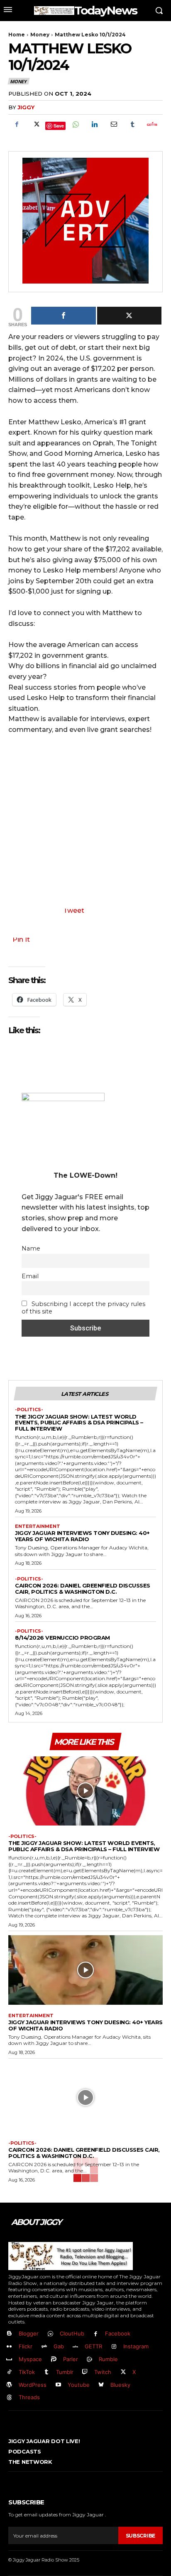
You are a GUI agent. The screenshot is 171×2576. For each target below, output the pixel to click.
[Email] (113, 124)
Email (30, 1276)
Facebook (118, 2333)
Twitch (103, 2372)
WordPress (33, 2385)
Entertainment (38, 1526)
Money (40, 35)
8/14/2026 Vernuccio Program (62, 1638)
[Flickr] (9, 2347)
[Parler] (54, 2360)
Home (17, 35)
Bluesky (120, 2385)
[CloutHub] (50, 2334)
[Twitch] (85, 2372)
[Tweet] (129, 316)
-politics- (29, 1410)
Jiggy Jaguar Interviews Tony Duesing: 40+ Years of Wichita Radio (82, 1536)
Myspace (30, 2359)
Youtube (79, 2385)
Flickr (26, 2346)
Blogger (29, 2333)
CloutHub (72, 2333)
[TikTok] (9, 2372)
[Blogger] (9, 2334)
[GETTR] (76, 2347)
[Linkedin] (94, 124)
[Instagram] (114, 2347)
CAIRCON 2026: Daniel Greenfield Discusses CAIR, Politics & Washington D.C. (83, 1589)
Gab (59, 2346)
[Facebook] (17, 124)
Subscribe (140, 2536)
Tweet (74, 910)
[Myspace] (9, 2360)
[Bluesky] (101, 2385)
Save (59, 126)
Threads (29, 2397)
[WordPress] (9, 2385)
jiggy (26, 107)
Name (31, 1248)
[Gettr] (151, 124)
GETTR (93, 2346)
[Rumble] (90, 2360)
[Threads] (9, 2398)
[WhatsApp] (75, 124)
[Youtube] (58, 2385)
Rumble (108, 2359)
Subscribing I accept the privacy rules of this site (83, 1308)
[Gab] (44, 2347)
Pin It (21, 939)
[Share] (64, 316)
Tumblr (65, 2372)
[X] (36, 124)
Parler (71, 2359)
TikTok (27, 2372)
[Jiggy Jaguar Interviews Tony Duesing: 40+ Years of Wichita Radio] (85, 1970)
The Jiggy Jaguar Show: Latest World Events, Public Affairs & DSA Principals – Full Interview (79, 1423)
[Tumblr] (132, 124)
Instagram (136, 2346)
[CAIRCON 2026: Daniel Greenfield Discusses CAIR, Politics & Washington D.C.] (85, 2097)
